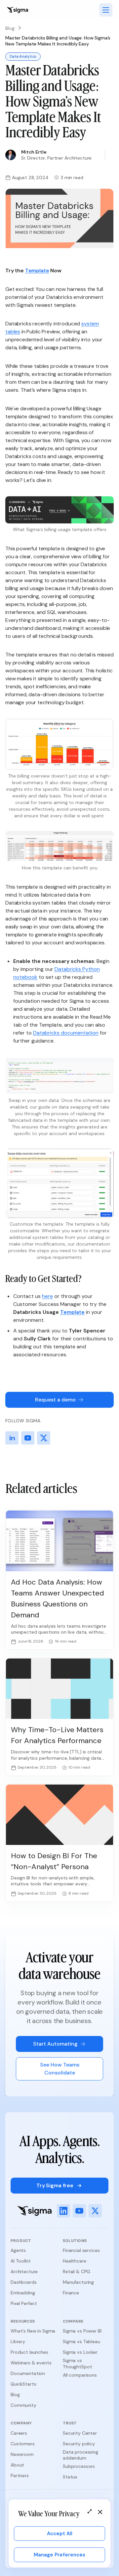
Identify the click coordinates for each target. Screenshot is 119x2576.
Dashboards (24, 2282)
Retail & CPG (77, 2271)
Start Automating (55, 2044)
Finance (71, 2293)
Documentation (28, 2373)
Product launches (29, 2352)
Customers (23, 2444)
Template (37, 271)
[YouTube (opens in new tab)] (79, 2211)
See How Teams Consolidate (60, 2069)
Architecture (24, 2271)
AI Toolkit (21, 2261)
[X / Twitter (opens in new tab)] (95, 2211)
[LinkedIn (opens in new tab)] (63, 2211)
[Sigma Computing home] (17, 10)
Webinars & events (31, 2363)
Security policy (79, 2444)
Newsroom (22, 2454)
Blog (10, 28)
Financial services (81, 2250)
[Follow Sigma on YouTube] (28, 1438)
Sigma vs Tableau (81, 2341)
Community (23, 2405)
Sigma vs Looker (80, 2352)
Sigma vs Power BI (82, 2331)
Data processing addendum (80, 2455)
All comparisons (80, 2375)
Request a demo (55, 1400)
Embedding (23, 2293)
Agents (18, 2250)
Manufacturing (78, 2282)
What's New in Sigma (33, 2331)
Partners (20, 2475)
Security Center (80, 2433)
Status (70, 2477)
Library (18, 2341)
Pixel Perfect (24, 2303)
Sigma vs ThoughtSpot (77, 2363)
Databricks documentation (66, 1033)
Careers (19, 2433)
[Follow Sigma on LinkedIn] (12, 1438)
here (47, 1296)
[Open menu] (106, 10)
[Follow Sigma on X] (44, 1438)
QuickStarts (23, 2384)
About (17, 2465)
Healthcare (75, 2261)
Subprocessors (79, 2466)
